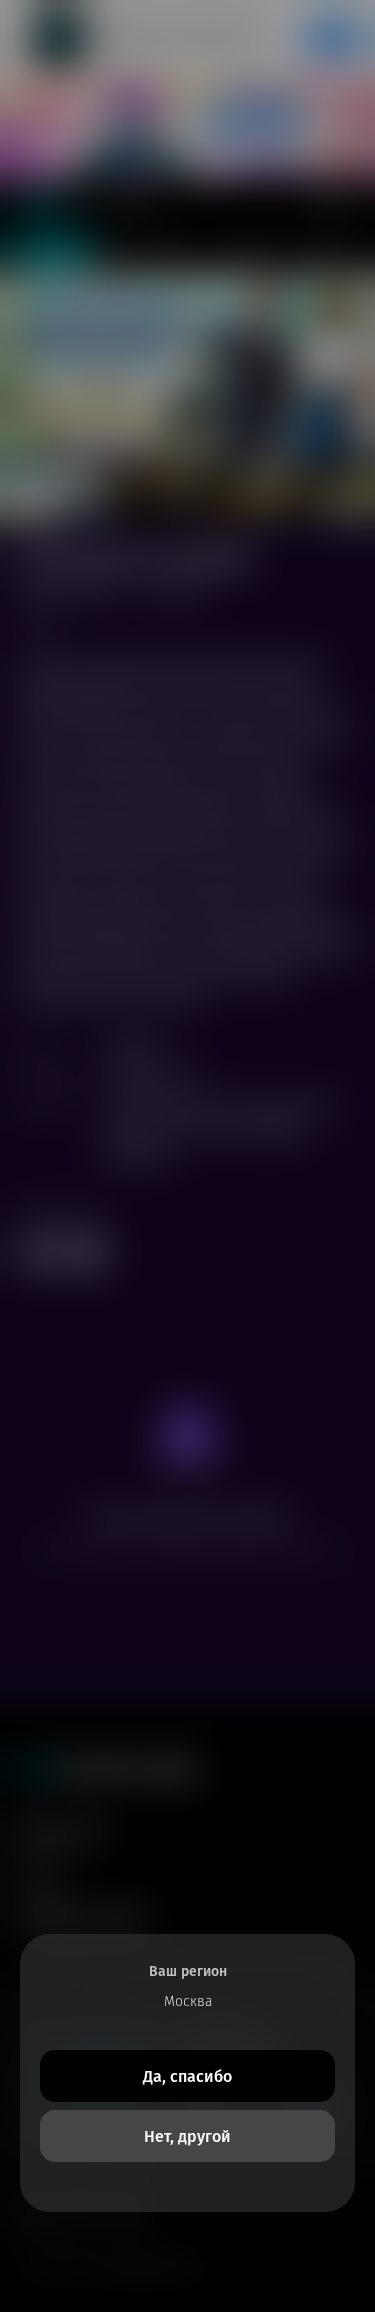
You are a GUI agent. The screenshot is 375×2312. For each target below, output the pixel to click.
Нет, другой (187, 2136)
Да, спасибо (187, 2076)
